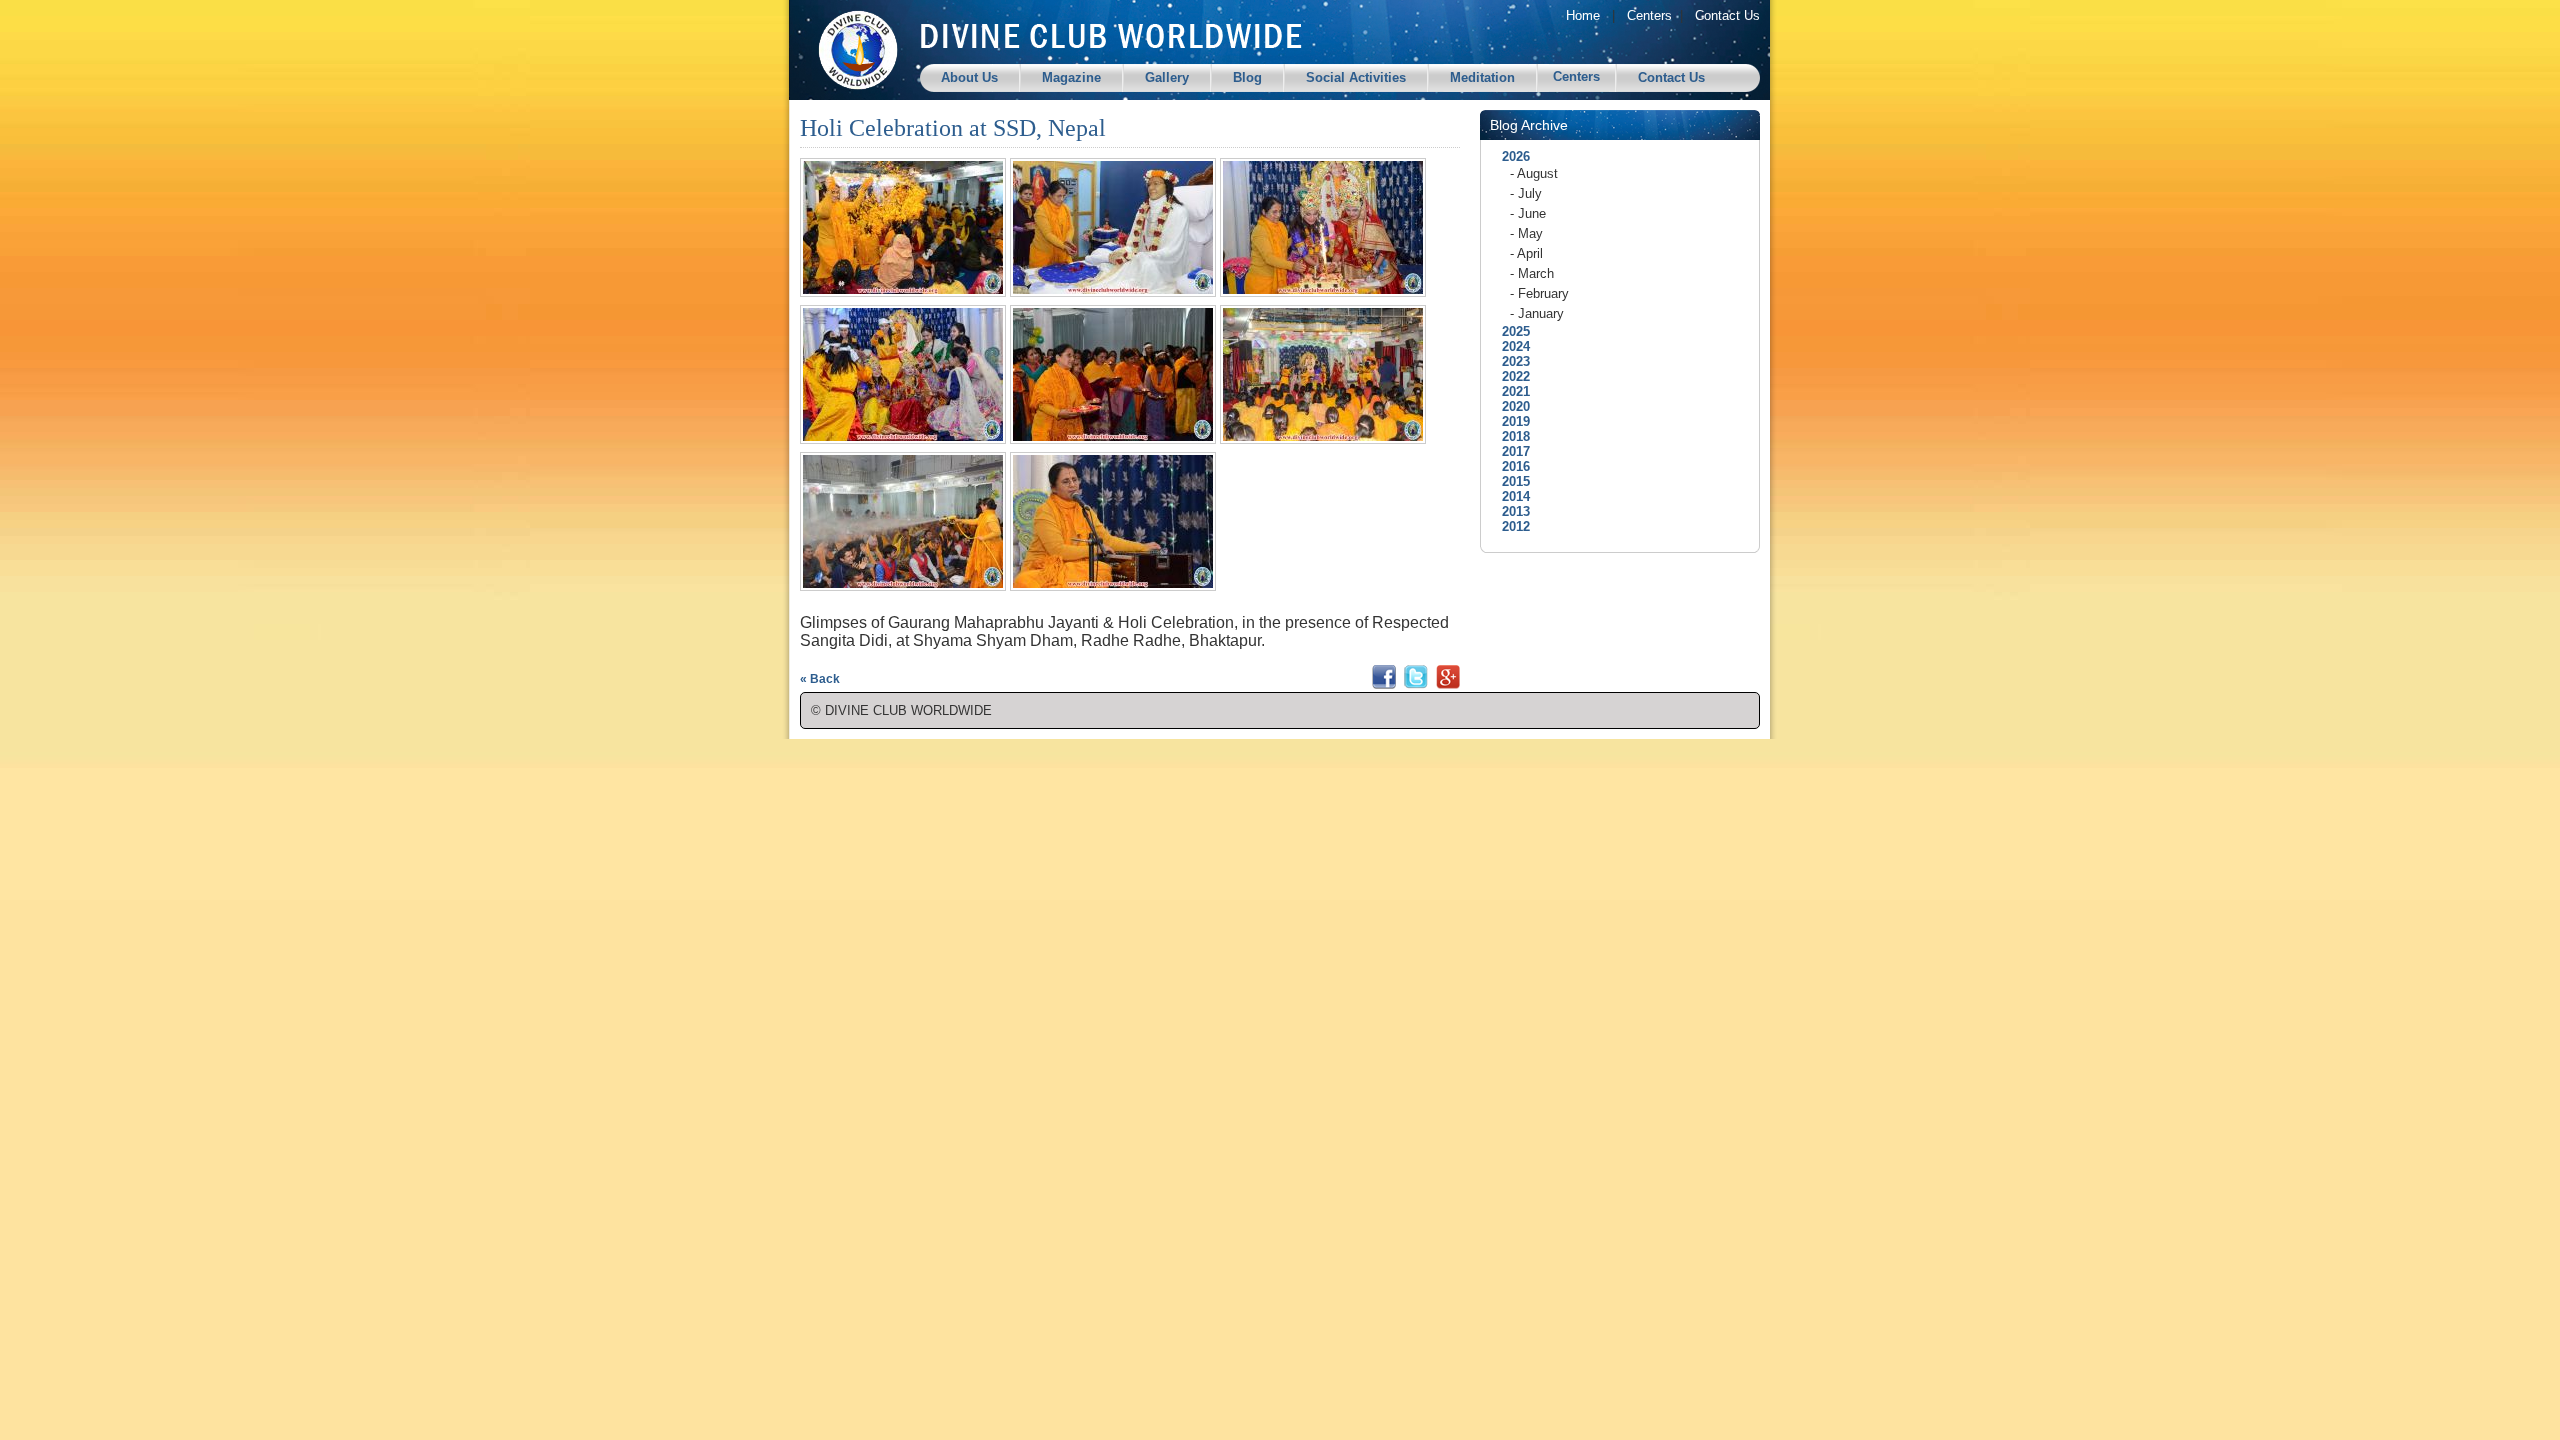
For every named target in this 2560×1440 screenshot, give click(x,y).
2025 (1510, 331)
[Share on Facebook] (1384, 684)
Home (1583, 15)
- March (1532, 273)
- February (1539, 293)
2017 (1510, 451)
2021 (1510, 391)
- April (1526, 253)
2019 (1510, 421)
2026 (1510, 156)
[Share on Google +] (1448, 684)
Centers (1649, 15)
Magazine (1071, 77)
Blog (1247, 77)
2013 (1510, 511)
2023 (1510, 361)
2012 (1510, 526)
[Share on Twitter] (1416, 684)
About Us (969, 77)
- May (1526, 233)
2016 (1510, 466)
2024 (1510, 346)
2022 (1510, 376)
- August (1534, 173)
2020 (1510, 406)
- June (1528, 213)
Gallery (1167, 77)
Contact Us (1727, 15)
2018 (1510, 436)
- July (1526, 193)
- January (1537, 313)
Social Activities (1356, 77)
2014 (1510, 496)
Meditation (1482, 77)
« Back (820, 679)
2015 (1510, 481)
